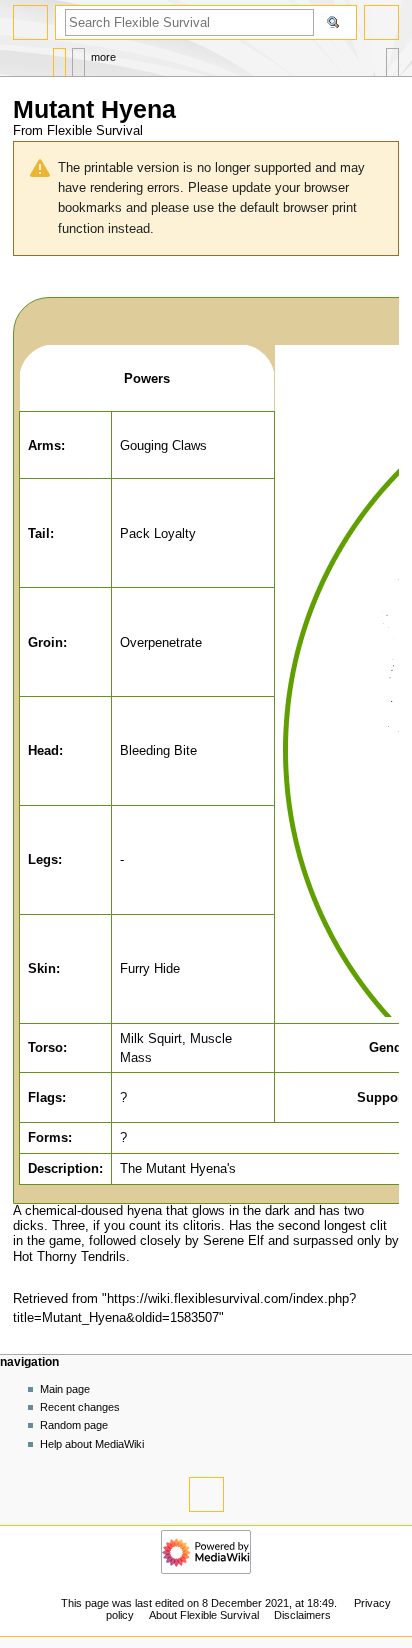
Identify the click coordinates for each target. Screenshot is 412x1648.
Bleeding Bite (158, 750)
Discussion (78, 57)
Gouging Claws (163, 445)
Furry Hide (150, 968)
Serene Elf (233, 1241)
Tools (392, 57)
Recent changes (80, 1407)
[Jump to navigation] (30, 22)
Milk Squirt (151, 1038)
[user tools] (381, 22)
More (103, 57)
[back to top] (206, 1494)
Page (59, 57)
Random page (74, 1425)
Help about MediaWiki (92, 1444)
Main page (65, 1389)
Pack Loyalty (158, 533)
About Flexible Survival (204, 1615)
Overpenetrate (161, 642)
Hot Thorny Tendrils (69, 1257)
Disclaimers (302, 1615)
